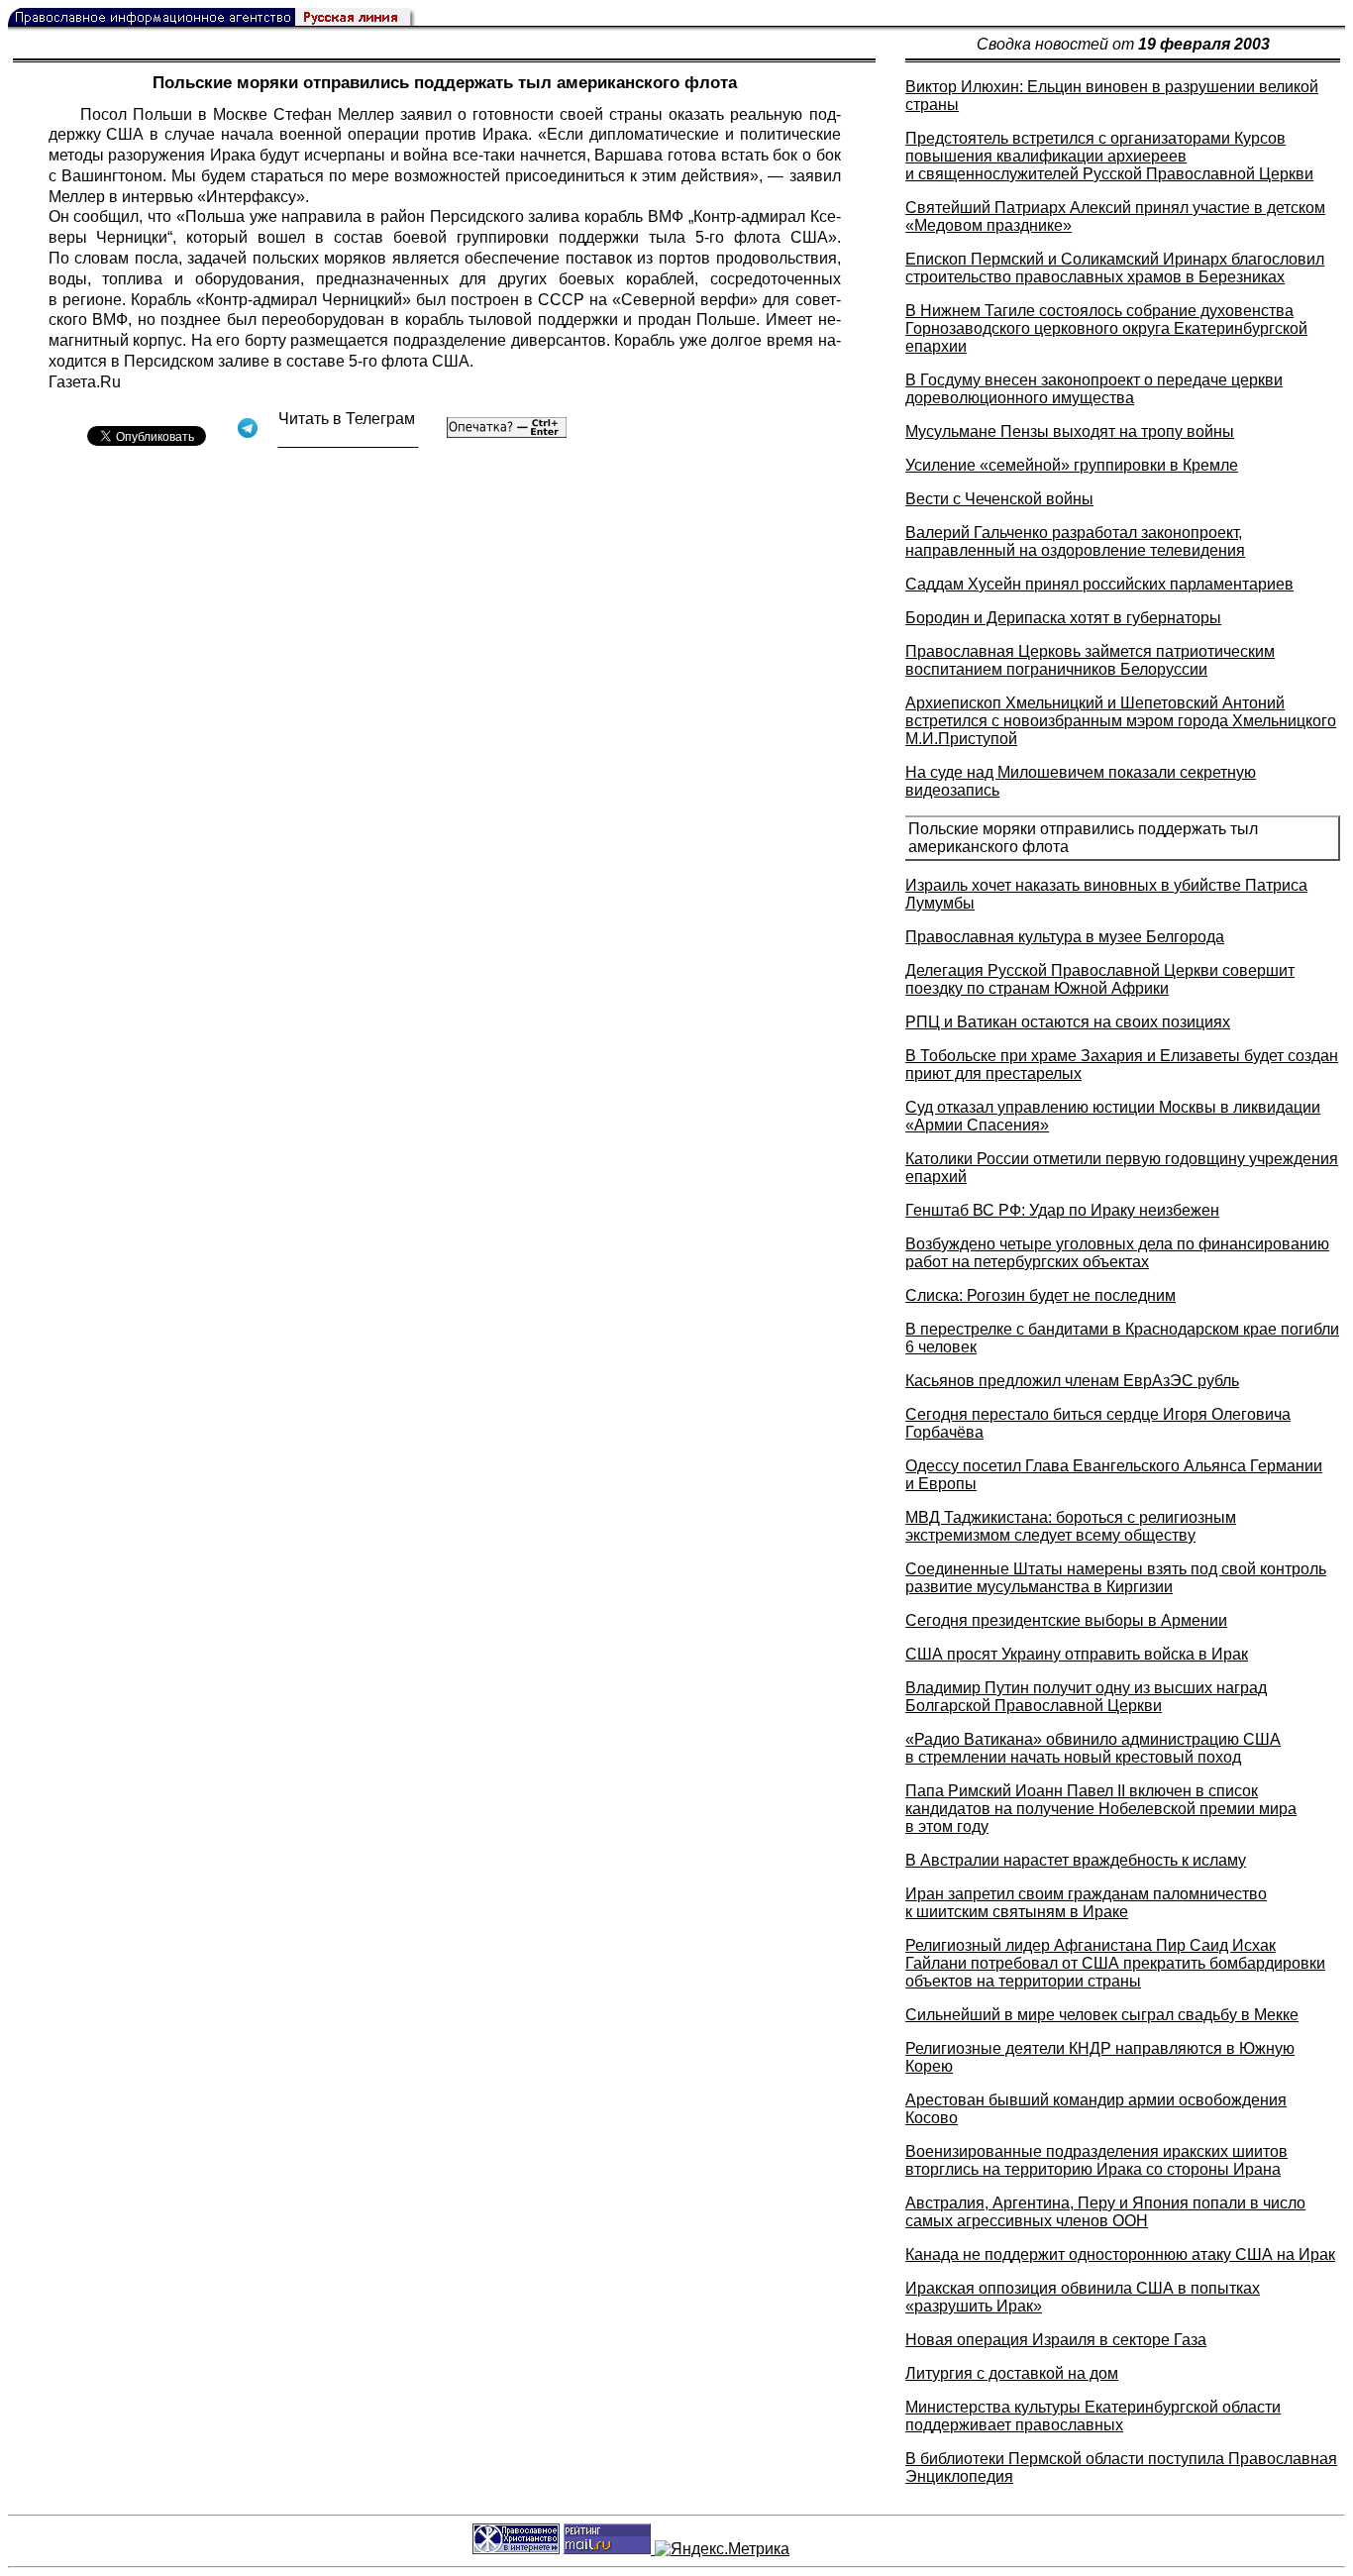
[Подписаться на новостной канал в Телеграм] (349, 440)
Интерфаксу (251, 197)
